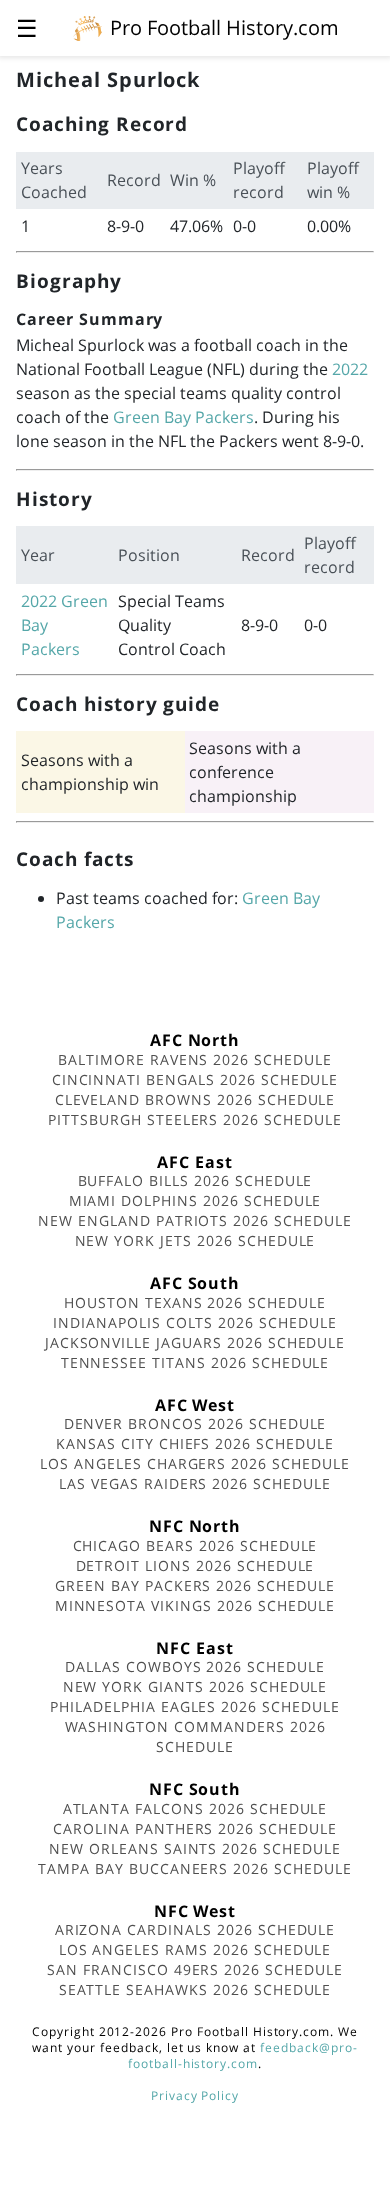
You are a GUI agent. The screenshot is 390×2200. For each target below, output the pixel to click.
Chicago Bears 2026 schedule (195, 1545)
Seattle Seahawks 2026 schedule (195, 1989)
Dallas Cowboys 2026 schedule (195, 1666)
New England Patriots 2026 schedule (195, 1220)
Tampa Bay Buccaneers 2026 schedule (195, 1868)
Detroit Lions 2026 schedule (195, 1565)
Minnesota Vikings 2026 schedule (195, 1605)
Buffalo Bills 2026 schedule (195, 1180)
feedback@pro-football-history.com (243, 2055)
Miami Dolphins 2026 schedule (195, 1200)
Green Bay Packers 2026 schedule (195, 1585)
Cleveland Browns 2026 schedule (195, 1099)
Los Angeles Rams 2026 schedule (195, 1949)
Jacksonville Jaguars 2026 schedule (195, 1342)
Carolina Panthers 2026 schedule (195, 1828)
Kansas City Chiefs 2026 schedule (195, 1443)
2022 (350, 369)
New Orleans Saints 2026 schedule (195, 1848)
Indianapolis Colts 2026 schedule (195, 1322)
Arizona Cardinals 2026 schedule (195, 1929)
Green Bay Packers (183, 417)
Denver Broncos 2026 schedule (195, 1423)
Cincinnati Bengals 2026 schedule (195, 1079)
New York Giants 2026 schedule (195, 1686)
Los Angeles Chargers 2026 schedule (195, 1463)
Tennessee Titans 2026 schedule (195, 1362)
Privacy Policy (195, 2095)
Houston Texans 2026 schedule (195, 1302)
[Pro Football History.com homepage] (88, 27)
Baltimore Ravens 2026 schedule (195, 1059)
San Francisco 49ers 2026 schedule (195, 1969)
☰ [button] (27, 27)
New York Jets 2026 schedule (195, 1240)
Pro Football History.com (224, 27)
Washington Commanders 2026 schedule (195, 1736)
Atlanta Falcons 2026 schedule (195, 1808)
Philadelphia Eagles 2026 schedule (195, 1706)
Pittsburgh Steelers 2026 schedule (195, 1119)
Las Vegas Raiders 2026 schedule (195, 1483)
